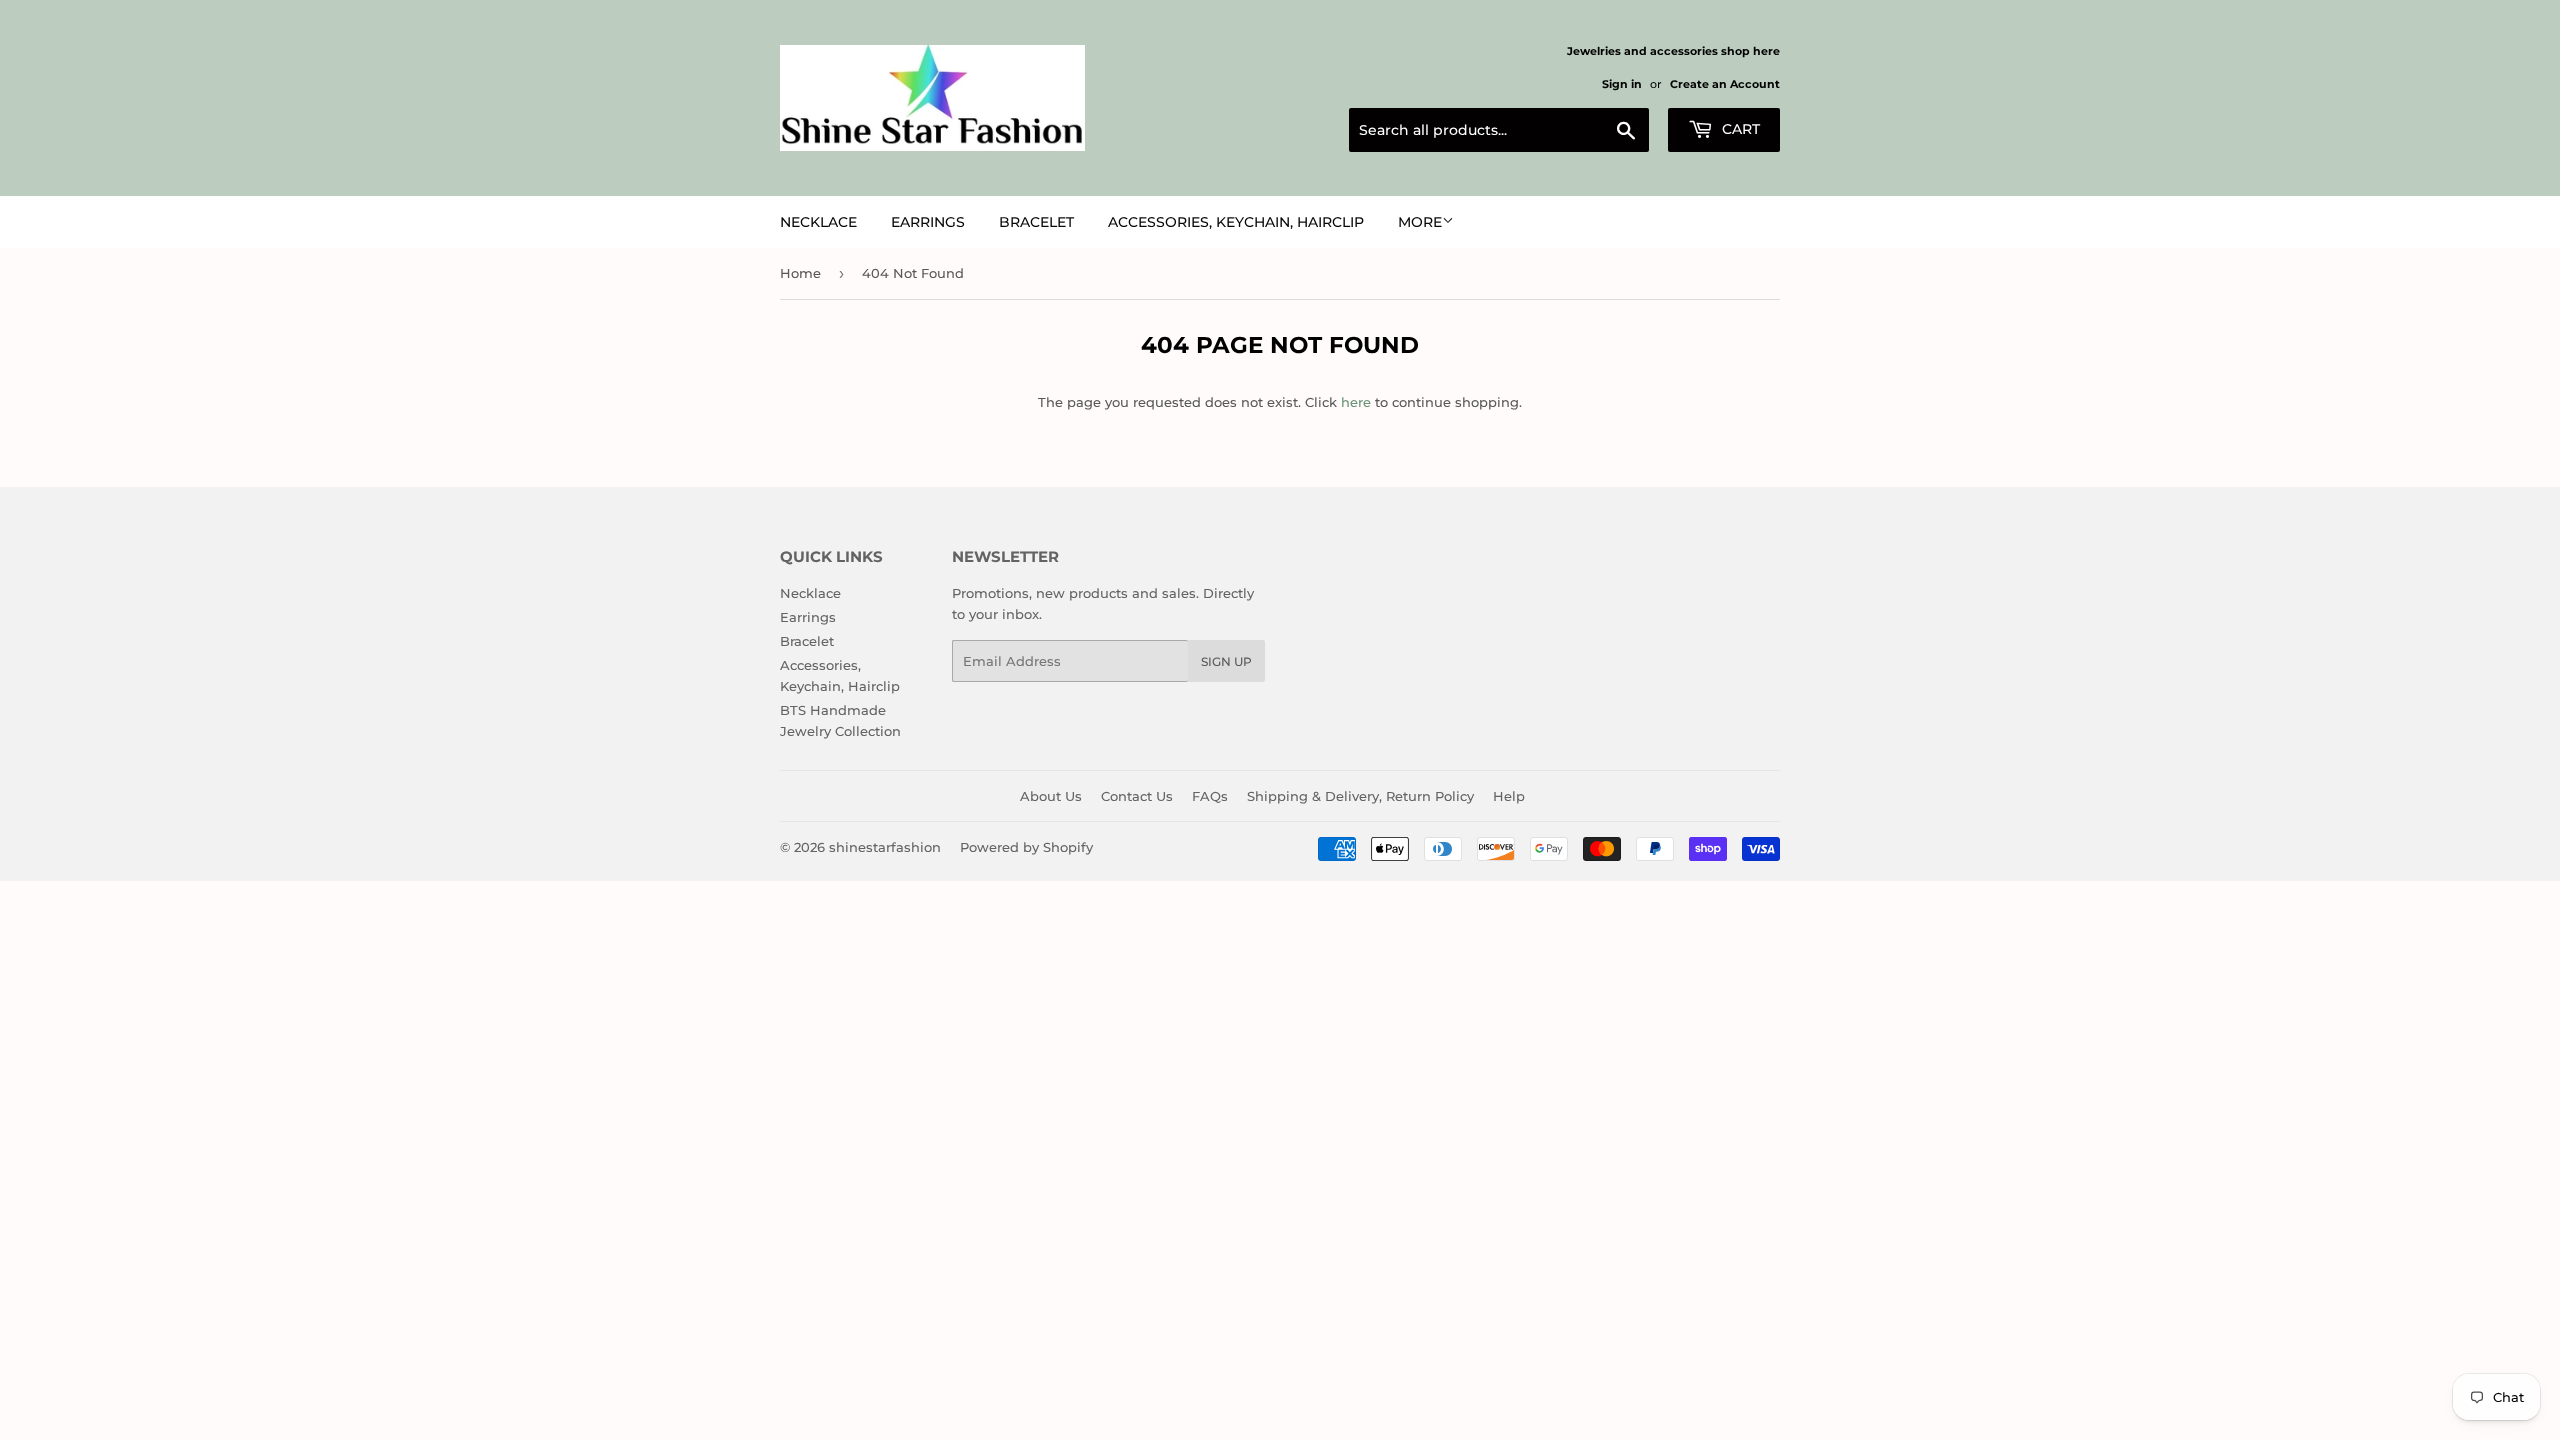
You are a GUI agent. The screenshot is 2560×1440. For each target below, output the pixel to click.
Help (1509, 796)
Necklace (818, 222)
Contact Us (1137, 796)
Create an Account (1725, 84)
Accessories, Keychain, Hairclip (1236, 222)
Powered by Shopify (1026, 847)
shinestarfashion (885, 847)
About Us (1051, 796)
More (1420, 222)
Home (800, 273)
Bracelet (1036, 222)
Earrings (928, 222)
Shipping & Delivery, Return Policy (1360, 796)
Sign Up (1226, 661)
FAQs (1210, 796)
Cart (1739, 129)
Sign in (1622, 84)
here (1356, 402)
